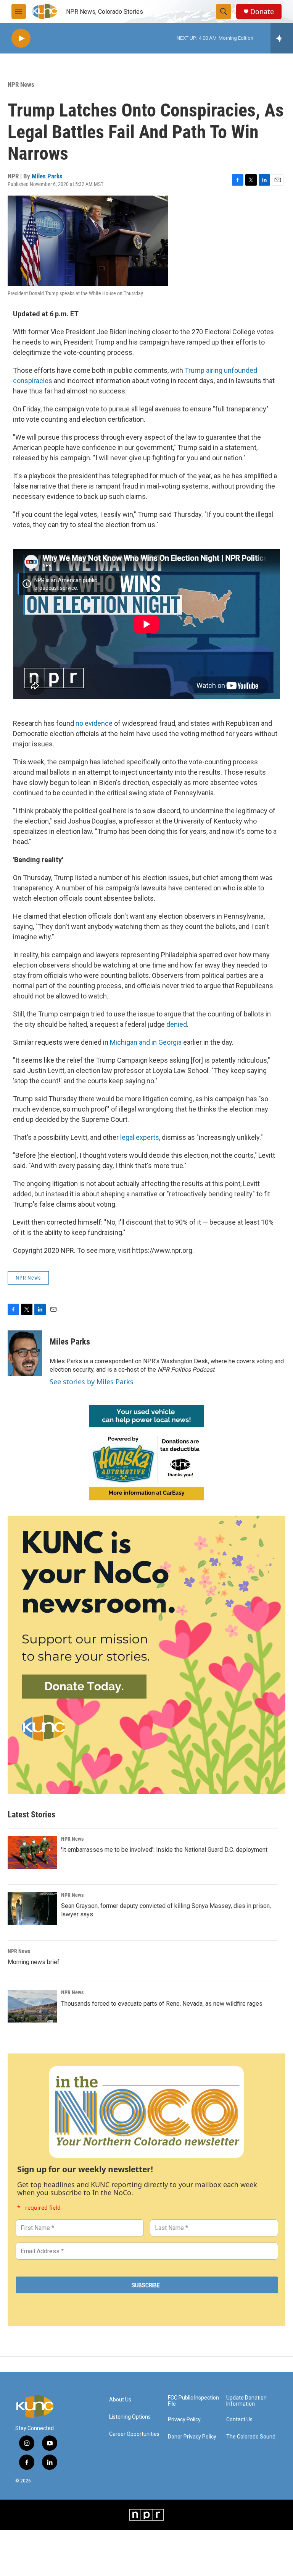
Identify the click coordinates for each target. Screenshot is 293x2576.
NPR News (21, 84)
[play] (21, 38)
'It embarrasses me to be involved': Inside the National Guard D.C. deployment (164, 1850)
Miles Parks (47, 176)
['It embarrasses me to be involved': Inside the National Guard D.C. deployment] (32, 1853)
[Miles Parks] (25, 1353)
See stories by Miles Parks (92, 1382)
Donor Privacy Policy (192, 2437)
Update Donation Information (246, 2401)
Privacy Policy (184, 2420)
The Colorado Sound (251, 2437)
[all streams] (282, 38)
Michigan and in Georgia (146, 1042)
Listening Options (130, 2417)
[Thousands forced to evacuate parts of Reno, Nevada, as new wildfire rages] (32, 2006)
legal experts (140, 1137)
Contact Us (239, 2420)
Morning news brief (34, 1962)
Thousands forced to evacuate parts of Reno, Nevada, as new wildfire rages (162, 2004)
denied (177, 1024)
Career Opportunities (134, 2434)
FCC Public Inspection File (193, 2401)
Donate (262, 12)
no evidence (94, 723)
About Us (120, 2400)
